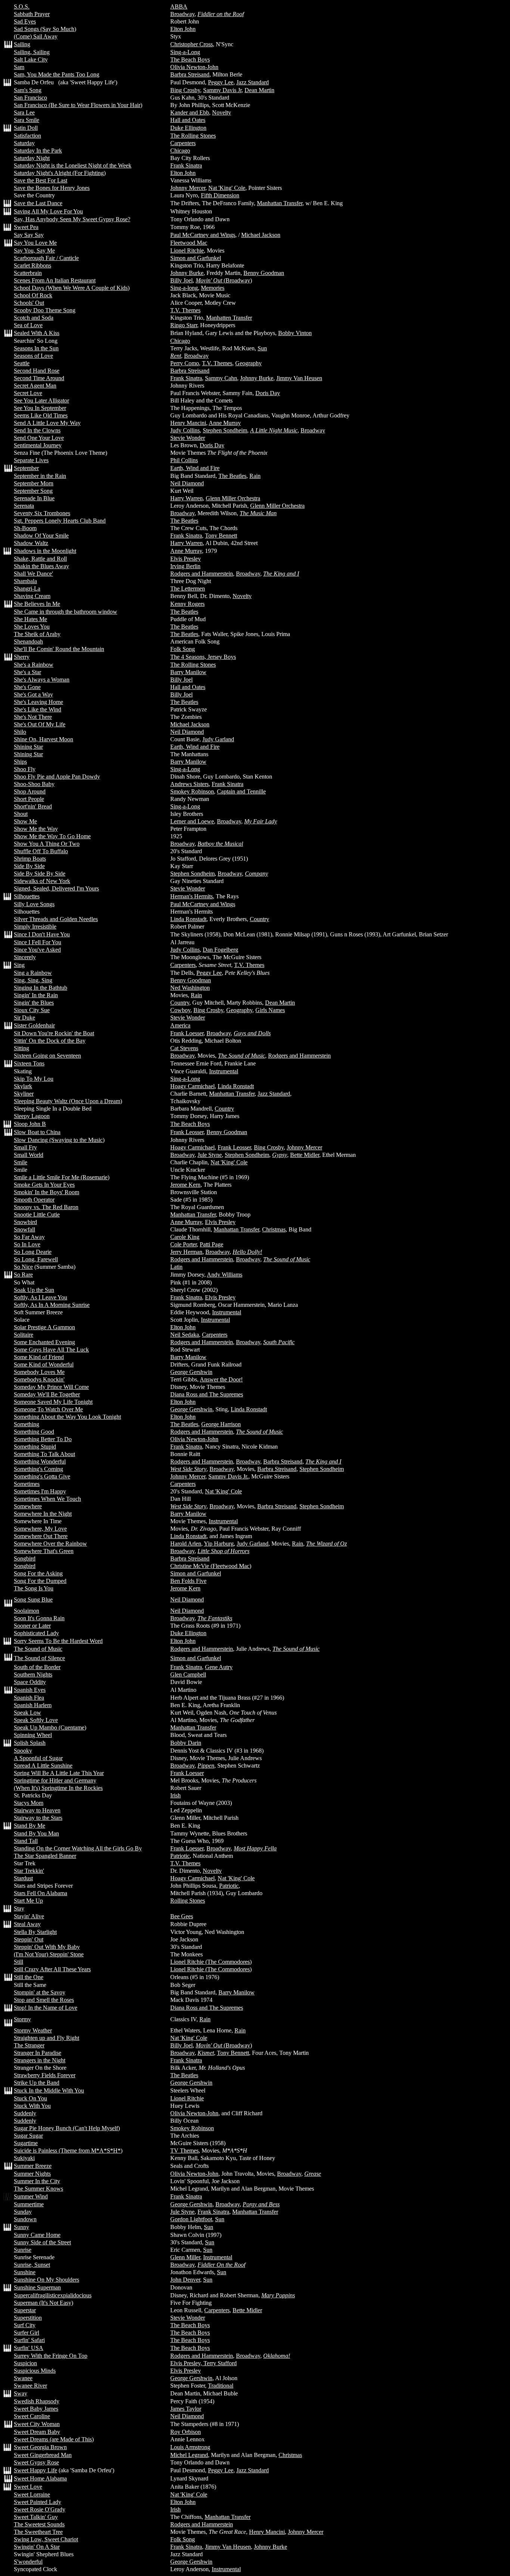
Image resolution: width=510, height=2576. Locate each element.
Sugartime (26, 2143)
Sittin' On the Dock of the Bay (50, 1041)
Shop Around (30, 791)
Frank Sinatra (186, 165)
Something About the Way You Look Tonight (67, 1417)
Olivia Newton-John (194, 67)
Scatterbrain (28, 273)
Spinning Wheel (33, 1735)
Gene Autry (219, 1667)
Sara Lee (24, 112)
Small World (29, 1155)
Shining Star (28, 747)
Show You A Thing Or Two (47, 844)
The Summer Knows (38, 2189)
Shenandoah (28, 641)
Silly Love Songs (34, 904)
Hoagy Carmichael (192, 1086)
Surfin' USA (29, 2348)
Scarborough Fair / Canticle (46, 258)
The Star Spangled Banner (45, 1856)
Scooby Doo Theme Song (45, 310)
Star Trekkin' (29, 1871)
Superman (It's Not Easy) (43, 2303)
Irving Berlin (185, 566)
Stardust (23, 1878)
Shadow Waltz (31, 543)
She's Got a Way (33, 694)
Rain (255, 476)
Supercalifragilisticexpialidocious (53, 2295)
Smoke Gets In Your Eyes (44, 1185)
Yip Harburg (219, 1544)
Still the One (29, 1977)
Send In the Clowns (37, 430)
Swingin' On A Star (37, 2547)
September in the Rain (40, 476)
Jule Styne (210, 1155)
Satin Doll (26, 128)
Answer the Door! (221, 1379)
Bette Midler (305, 1155)
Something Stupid (35, 1447)
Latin (176, 1267)
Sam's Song (28, 90)
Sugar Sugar (28, 2136)
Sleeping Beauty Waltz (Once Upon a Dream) (68, 1101)
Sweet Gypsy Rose (36, 2462)
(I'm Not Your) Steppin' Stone (49, 1954)
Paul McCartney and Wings (203, 235)
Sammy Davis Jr (222, 90)
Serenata (24, 506)
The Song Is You (34, 1588)
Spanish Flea (29, 1698)
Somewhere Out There (41, 1536)
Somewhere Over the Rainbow (50, 1544)
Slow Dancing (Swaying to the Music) (59, 1140)
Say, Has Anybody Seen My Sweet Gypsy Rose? (72, 219)
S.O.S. (22, 7)
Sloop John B (30, 1124)
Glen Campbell (188, 1674)
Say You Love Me (35, 243)
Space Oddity (30, 1682)
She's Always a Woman (42, 680)
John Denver (185, 2280)
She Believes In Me (37, 604)
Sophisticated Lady (36, 1633)
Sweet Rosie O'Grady (40, 2509)
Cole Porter (184, 1244)
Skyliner (24, 1094)
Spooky (23, 1751)
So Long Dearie (33, 1252)
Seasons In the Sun (36, 348)
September (26, 468)
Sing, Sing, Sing (33, 980)
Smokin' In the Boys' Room (46, 1192)
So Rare (23, 1275)
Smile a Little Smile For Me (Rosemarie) (62, 1177)
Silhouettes (27, 896)
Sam (19, 67)
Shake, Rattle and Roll (40, 559)
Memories (213, 288)
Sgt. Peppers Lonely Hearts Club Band (60, 521)
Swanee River (30, 2386)
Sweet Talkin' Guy (36, 2517)
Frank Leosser (187, 1132)
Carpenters (183, 143)
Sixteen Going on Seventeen (47, 1056)
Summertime (29, 2204)
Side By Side (29, 866)
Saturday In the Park (38, 151)
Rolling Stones (188, 1901)
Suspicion (25, 2363)
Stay (19, 1908)
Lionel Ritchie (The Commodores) (211, 1962)
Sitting (21, 1048)
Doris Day (268, 393)
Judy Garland (218, 739)
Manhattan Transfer (280, 203)
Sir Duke (24, 1018)
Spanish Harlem (33, 1705)
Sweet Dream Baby (37, 2432)
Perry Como (185, 363)
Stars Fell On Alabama (41, 1893)
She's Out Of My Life (40, 724)
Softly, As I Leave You (41, 1297)
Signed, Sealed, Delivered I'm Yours (56, 888)
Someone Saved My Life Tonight (53, 1402)
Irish (175, 1795)
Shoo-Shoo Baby (34, 784)
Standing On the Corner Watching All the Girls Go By (78, 1848)
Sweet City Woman (37, 2424)
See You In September (40, 408)
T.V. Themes (185, 310)
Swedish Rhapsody (37, 2401)
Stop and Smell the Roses (44, 2000)
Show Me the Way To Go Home (52, 836)
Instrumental (224, 1071)
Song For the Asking (38, 1573)
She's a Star (27, 672)
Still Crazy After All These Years (52, 1969)
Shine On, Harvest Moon (43, 739)
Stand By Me (29, 1826)
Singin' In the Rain (36, 995)
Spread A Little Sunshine (43, 1766)
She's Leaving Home (38, 702)
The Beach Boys (190, 60)
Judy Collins (185, 430)
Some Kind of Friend (39, 1357)
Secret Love (28, 393)
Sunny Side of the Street (42, 2242)
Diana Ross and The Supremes (207, 1394)
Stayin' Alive (29, 1916)
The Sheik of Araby (37, 634)
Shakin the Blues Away (41, 566)
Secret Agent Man (35, 386)
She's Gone (27, 687)
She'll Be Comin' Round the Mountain (59, 649)
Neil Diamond (187, 483)
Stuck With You (32, 2106)
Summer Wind (31, 2196)
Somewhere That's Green (44, 1551)
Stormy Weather (33, 2030)
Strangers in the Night (40, 2060)
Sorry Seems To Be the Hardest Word (58, 1641)
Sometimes (27, 1484)
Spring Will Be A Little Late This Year (59, 1773)
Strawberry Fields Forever (45, 2075)
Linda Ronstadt (188, 919)
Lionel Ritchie (187, 251)
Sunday (23, 2212)
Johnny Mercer (188, 188)
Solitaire (24, 1335)
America (180, 1025)
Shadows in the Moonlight (45, 551)
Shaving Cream (32, 596)
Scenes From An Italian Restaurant (55, 280)
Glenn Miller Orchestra (233, 498)
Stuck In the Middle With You (49, 2090)
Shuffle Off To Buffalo (41, 851)
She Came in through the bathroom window (66, 612)
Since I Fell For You (38, 942)
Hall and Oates (188, 120)
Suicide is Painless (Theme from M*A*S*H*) (68, 2151)
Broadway (182, 14)
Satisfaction (27, 136)
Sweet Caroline (32, 2416)
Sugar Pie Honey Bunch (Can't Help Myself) (67, 2128)
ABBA (179, 7)
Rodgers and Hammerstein (202, 574)
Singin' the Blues (34, 1003)
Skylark (23, 1086)
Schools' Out (29, 303)
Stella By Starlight (35, 1932)
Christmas (274, 1229)
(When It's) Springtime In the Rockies (58, 1788)
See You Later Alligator (41, 400)
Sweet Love (28, 2487)
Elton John (183, 29)
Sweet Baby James (36, 2409)
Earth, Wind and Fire (195, 468)
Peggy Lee (221, 82)
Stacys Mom (29, 1803)
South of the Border (37, 1667)
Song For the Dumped (40, 1581)
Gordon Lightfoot (191, 2219)
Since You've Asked (37, 950)
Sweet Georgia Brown (40, 2447)
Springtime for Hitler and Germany (55, 1780)
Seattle (22, 363)
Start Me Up (28, 1901)
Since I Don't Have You (42, 934)
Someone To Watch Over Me (48, 1409)
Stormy (22, 2019)
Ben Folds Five (188, 1581)
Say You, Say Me (34, 251)
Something (27, 1424)
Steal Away (27, 1924)
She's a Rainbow (34, 665)
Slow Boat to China (37, 1132)
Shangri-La (27, 589)
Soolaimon (27, 1611)
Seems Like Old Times (41, 415)
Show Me (25, 821)
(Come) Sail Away (36, 36)
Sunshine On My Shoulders (46, 2280)
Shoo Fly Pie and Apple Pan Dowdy (57, 777)
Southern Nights (33, 1674)
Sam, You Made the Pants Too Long (57, 74)
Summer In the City (37, 2181)
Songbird (25, 1558)
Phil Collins (184, 460)
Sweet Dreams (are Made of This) (54, 2439)
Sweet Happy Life (35, 2470)
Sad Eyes (25, 21)
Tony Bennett (221, 536)
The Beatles (232, 476)
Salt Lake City (31, 60)
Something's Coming (38, 1469)
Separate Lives (31, 460)
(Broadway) (224, 280)
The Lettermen (188, 589)
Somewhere (28, 1506)
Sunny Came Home (37, 2235)
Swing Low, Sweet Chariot (46, 2539)
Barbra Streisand (190, 74)
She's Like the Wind (38, 709)
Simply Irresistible (35, 927)
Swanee (23, 2378)
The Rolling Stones (193, 136)
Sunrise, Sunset (32, 2265)
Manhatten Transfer (229, 318)
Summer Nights (32, 2174)
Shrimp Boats (30, 859)
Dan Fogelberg (220, 950)
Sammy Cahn (221, 378)
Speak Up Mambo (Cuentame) (50, 1727)
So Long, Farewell (36, 1259)
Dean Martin (259, 90)
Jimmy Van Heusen (299, 378)
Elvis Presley (186, 559)
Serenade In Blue (34, 498)
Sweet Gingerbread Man (43, 2455)
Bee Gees (182, 1916)
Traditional (221, 2386)
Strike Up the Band (37, 2083)
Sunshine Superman (37, 2287)
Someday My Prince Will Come (51, 1387)
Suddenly (25, 2113)
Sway (21, 2393)
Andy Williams (225, 1275)
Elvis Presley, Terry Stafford (203, 2363)
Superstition (28, 2318)
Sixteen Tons (29, 1063)
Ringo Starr (184, 325)
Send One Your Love (39, 438)
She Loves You (32, 627)
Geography (248, 363)
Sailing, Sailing (32, 52)
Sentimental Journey (38, 445)
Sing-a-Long (185, 52)
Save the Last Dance (38, 203)
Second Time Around (39, 378)
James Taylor (186, 2409)
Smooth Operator (34, 1200)
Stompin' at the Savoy (40, 1992)
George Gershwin (191, 1372)
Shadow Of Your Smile (41, 536)
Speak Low (27, 1713)
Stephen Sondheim (225, 430)
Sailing (22, 44)
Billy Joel (181, 280)
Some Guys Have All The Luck (51, 1350)
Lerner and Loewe (192, 821)
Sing (19, 965)
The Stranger (29, 2045)
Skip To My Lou (34, 1079)
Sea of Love (28, 325)
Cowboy (180, 1010)
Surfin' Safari (29, 2340)
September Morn (34, 483)
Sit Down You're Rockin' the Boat (54, 1033)
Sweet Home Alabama (40, 2478)
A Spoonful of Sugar (38, 1758)
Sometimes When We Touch (47, 1499)
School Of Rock (33, 295)
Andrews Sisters (189, 784)
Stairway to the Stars (38, 1818)
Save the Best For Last (41, 180)
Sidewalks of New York (42, 881)
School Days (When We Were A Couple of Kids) (72, 288)
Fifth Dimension (220, 195)
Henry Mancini (188, 423)
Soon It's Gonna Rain (39, 1618)
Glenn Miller (185, 2257)
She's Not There (33, 717)
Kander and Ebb (190, 112)
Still (18, 1962)
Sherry (22, 657)
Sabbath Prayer (32, 14)
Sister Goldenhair (34, 1025)
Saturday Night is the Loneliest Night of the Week (73, 165)
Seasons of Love (33, 356)
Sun (262, 348)
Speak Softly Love (36, 1720)
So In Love (27, 1244)
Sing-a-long (184, 288)
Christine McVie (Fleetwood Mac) (211, 1566)
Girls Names (270, 1010)
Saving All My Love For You (48, 211)
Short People (29, 799)
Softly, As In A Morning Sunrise (52, 1305)
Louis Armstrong (190, 2447)
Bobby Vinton (295, 333)
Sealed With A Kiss (37, 333)
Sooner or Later (32, 1626)
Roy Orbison (186, 2432)
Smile (21, 1162)
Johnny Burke (187, 273)
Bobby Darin (186, 1743)
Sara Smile (27, 120)
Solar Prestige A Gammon (44, 1327)
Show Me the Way (36, 829)
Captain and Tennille (241, 791)
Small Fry (25, 1147)
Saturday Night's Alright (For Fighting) (60, 173)
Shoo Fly (25, 769)
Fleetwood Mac (189, 243)
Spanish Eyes (30, 1690)
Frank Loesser (187, 1033)
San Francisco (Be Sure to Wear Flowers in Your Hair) (78, 105)
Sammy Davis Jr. (228, 1476)
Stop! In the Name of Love (46, 2008)
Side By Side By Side (40, 874)
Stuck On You (30, 2098)
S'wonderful (28, 2562)
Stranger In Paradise (38, 2053)
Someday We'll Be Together (47, 1394)
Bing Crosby (185, 90)
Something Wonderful (40, 1461)
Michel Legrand (189, 2455)
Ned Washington (190, 988)
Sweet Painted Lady (38, 2502)
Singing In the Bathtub (41, 988)
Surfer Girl (27, 2333)
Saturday (24, 143)
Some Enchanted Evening (44, 1342)
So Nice (23, 1267)
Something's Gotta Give (42, 1476)
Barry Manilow (188, 672)
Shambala (25, 581)
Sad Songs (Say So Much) (45, 29)
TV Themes (184, 2151)
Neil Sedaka (185, 1335)
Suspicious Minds (35, 2371)
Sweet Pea (26, 227)
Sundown (25, 2219)
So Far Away (29, 1237)
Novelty (222, 112)
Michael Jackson (261, 235)
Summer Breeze (33, 2166)
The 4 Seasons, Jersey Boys (203, 657)
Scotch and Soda (34, 318)
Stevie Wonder (188, 438)
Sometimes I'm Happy (40, 1491)
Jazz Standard (253, 82)
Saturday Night (32, 158)
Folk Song (183, 649)
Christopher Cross (192, 44)
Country (259, 919)
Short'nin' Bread (33, 806)
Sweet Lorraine (32, 2494)
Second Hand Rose (37, 371)
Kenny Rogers (187, 604)
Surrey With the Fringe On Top (51, 2356)
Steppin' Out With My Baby (47, 1947)
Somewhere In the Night (43, 1514)
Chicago (180, 151)
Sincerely (25, 957)
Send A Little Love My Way (47, 423)
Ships (20, 762)
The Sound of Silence (39, 1658)
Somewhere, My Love (40, 1529)
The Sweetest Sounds (39, 2524)
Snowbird (25, 1222)
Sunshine (25, 2272)
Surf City (25, 2325)
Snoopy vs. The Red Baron (46, 1207)
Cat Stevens (184, 1048)
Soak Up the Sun (34, 1290)
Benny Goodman (264, 273)
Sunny (21, 2227)
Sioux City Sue (32, 1010)
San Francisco (30, 98)
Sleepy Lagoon (32, 1116)
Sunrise (23, 2250)
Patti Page (212, 1244)
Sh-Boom (25, 528)
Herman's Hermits (192, 896)
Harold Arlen (186, 1544)
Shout (21, 814)
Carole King (185, 1237)
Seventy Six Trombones (42, 513)
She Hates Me (30, 619)
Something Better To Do (43, 1439)
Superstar (25, 2310)
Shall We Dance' (33, 574)
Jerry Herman (186, 1252)
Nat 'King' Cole (227, 188)
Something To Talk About (44, 1454)
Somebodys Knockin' (39, 1379)
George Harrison (221, 1424)
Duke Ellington (188, 128)
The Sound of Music (38, 1649)
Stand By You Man (36, 1833)
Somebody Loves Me (39, 1372)
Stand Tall (26, 1841)
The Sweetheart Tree (38, 2532)
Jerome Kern (185, 1185)
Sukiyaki (24, 2158)
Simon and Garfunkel (196, 258)
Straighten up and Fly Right (46, 2038)
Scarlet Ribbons (32, 265)
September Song (33, 491)
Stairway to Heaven (37, 1810)
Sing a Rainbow (33, 973)
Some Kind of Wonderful (44, 1364)
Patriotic (180, 1856)
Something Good (34, 1432)
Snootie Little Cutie (37, 1215)
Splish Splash (30, 1743)
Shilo (20, 732)
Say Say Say (29, 235)
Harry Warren (186, 498)
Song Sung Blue (33, 1600)
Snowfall (24, 1229)
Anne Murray (225, 423)
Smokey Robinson (192, 791)
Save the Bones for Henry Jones (52, 188)
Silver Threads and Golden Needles (56, 919)
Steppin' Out (29, 1939)
